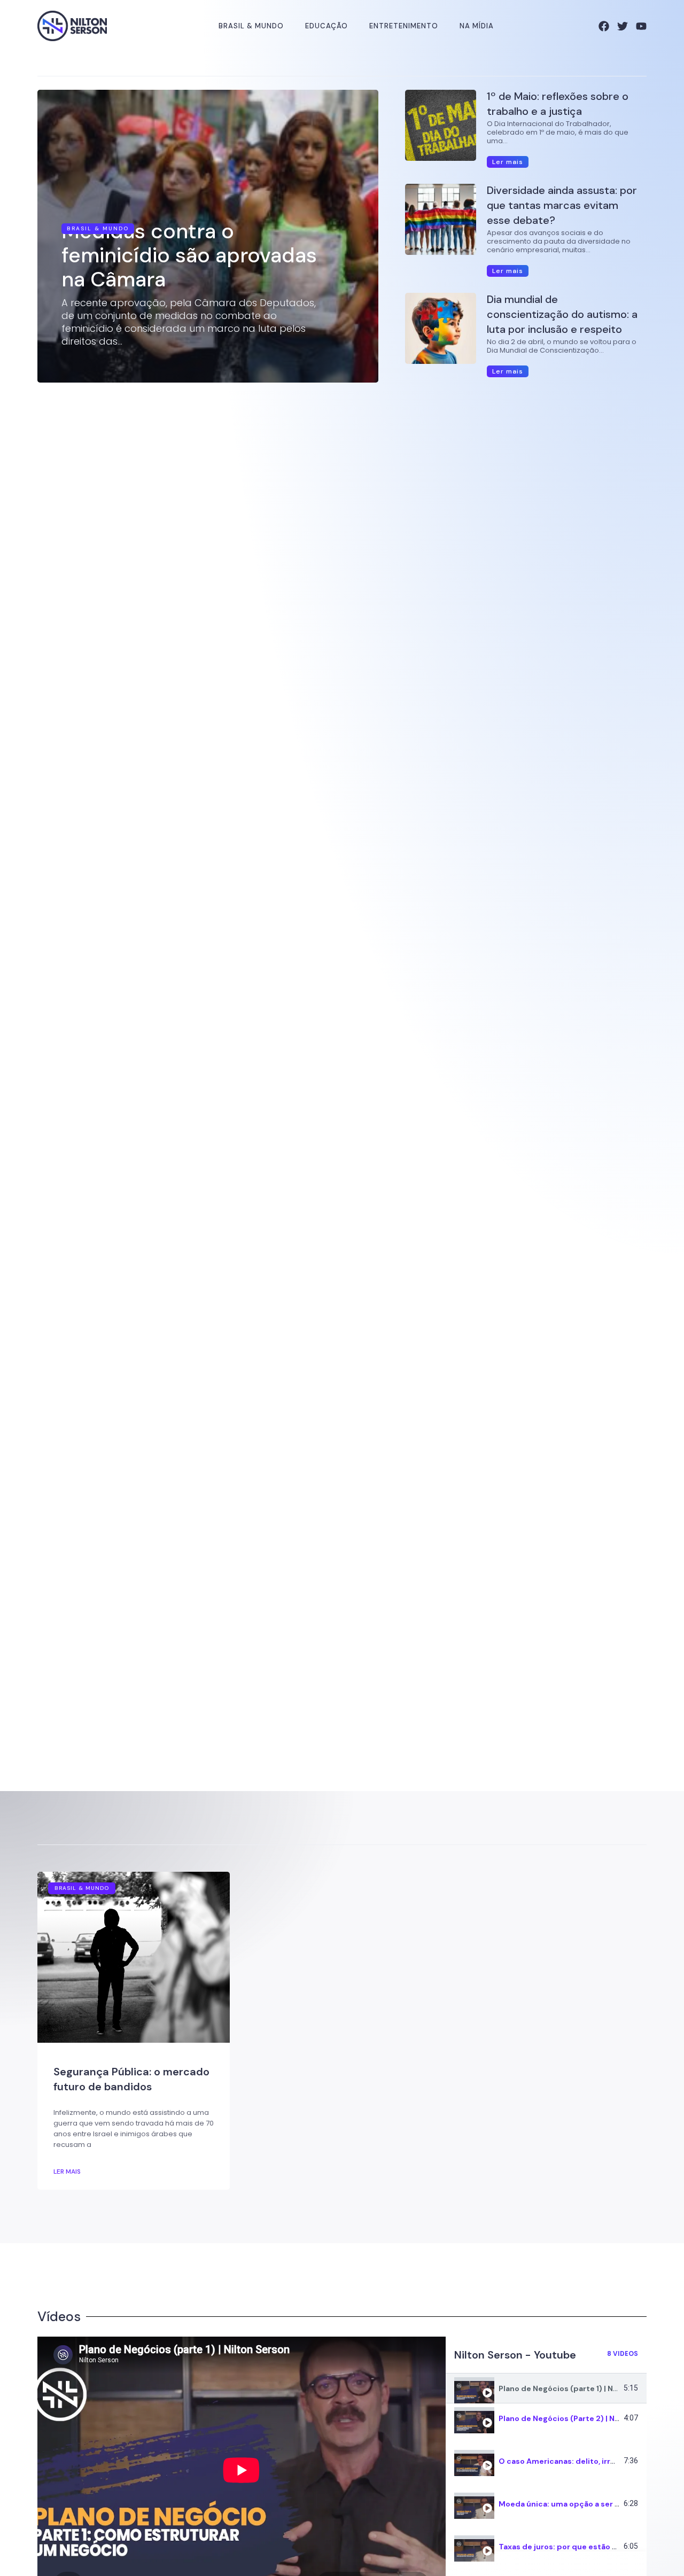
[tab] (546, 2388)
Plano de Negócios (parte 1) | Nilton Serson (579, 2388)
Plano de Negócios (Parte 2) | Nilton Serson (580, 2418)
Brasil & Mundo (251, 26)
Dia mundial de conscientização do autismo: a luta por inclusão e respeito (562, 314)
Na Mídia (477, 26)
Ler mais (67, 2172)
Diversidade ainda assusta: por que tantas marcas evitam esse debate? (562, 205)
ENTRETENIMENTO (404, 26)
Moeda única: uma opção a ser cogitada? (576, 2504)
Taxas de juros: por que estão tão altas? (574, 2547)
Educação (327, 26)
